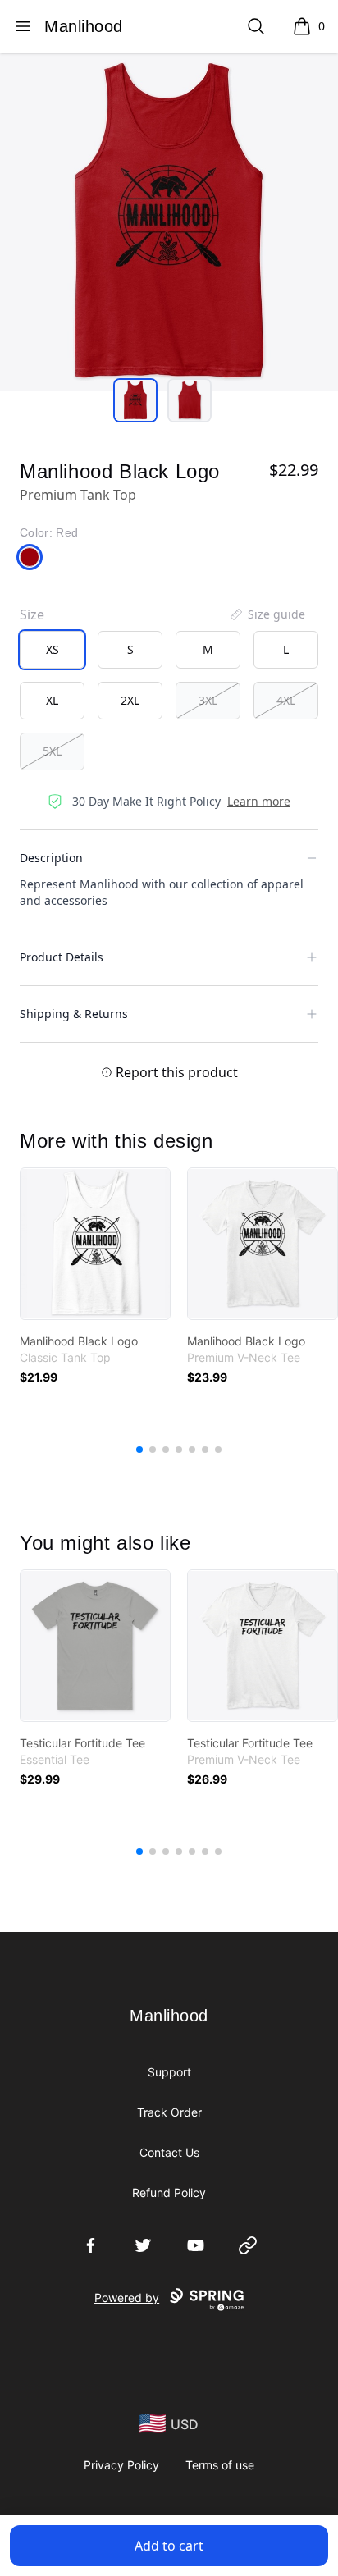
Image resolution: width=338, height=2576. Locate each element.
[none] (267, 614)
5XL (52, 751)
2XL (130, 700)
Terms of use (220, 2465)
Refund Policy (169, 2192)
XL (52, 700)
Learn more (259, 801)
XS (53, 649)
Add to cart (169, 2546)
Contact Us (169, 2152)
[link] (95, 1244)
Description (51, 858)
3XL (208, 700)
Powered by (127, 2297)
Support (169, 2072)
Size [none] (32, 614)
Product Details (62, 957)
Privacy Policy (121, 2465)
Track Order (169, 2112)
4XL (286, 700)
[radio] (52, 650)
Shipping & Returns (74, 1014)
